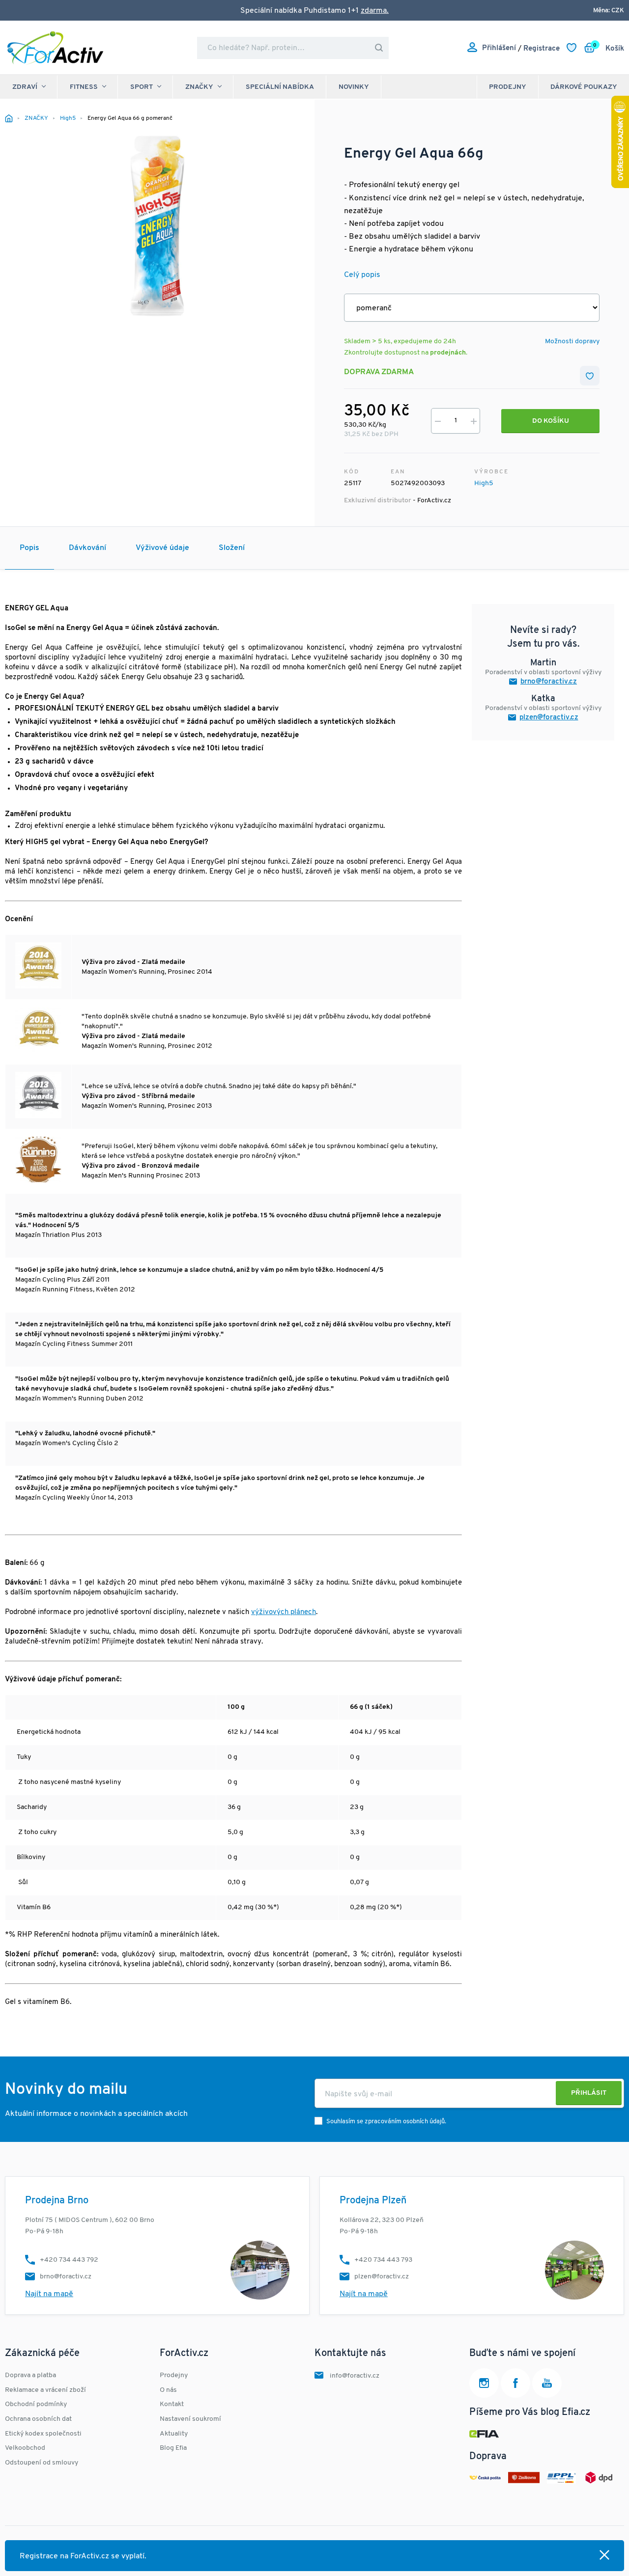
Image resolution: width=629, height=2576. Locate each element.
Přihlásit (589, 2093)
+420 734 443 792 (69, 2260)
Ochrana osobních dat (38, 2419)
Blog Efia (173, 2448)
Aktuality (174, 2434)
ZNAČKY (199, 87)
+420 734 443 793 (383, 2260)
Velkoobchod (25, 2448)
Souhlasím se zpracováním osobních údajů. (386, 2122)
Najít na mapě (49, 2294)
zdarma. (375, 11)
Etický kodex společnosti (43, 2434)
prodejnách (448, 353)
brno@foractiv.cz (549, 682)
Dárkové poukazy (584, 87)
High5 (484, 483)
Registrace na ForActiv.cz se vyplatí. (83, 2556)
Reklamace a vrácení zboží (45, 2390)
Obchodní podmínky (36, 2404)
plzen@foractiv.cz (549, 718)
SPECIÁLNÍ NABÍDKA (280, 87)
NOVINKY (354, 87)
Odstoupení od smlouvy (42, 2463)
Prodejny (508, 87)
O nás (168, 2390)
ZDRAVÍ (25, 87)
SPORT (142, 87)
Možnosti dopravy (572, 342)
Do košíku (551, 421)
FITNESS (84, 87)
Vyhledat (379, 48)
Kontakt (172, 2404)
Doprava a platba (30, 2375)
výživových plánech (284, 1612)
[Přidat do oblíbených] (590, 376)
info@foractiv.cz (355, 2376)
